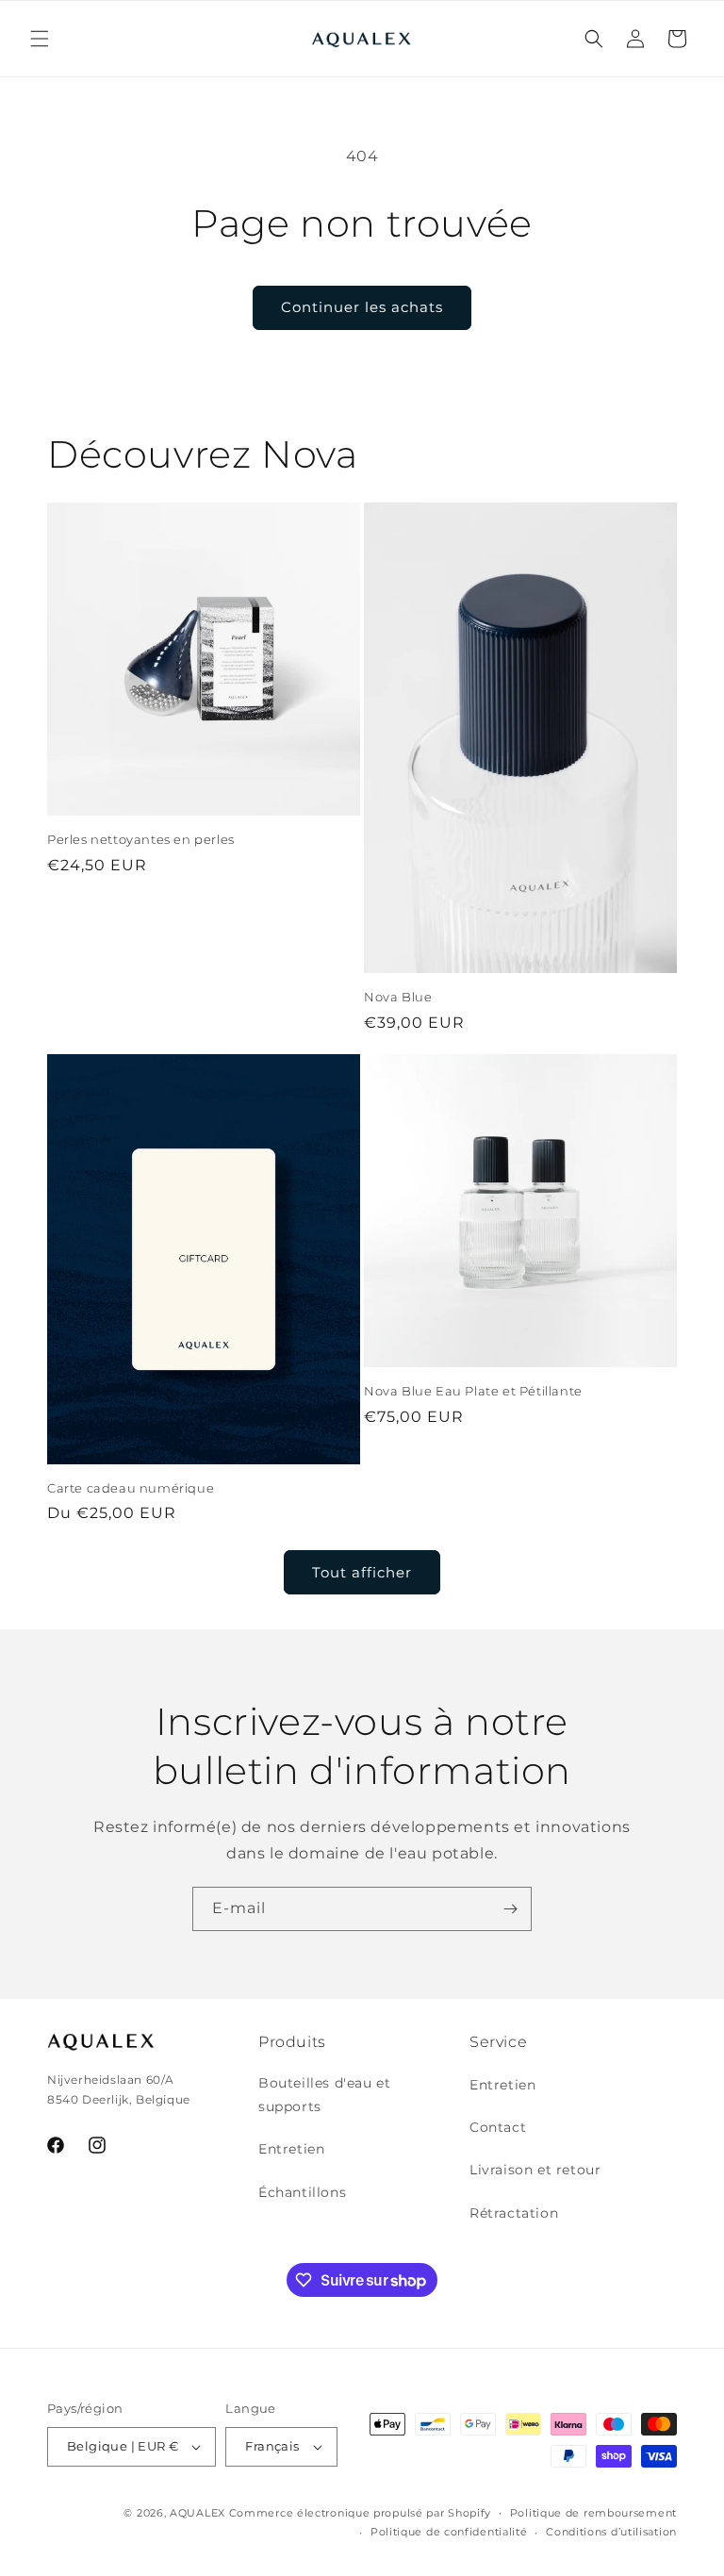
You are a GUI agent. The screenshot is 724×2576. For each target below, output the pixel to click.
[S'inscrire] (510, 1909)
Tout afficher (362, 1572)
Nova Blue (398, 997)
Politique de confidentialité (449, 2532)
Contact (498, 2127)
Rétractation (514, 2213)
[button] (40, 39)
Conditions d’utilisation (611, 2532)
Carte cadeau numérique (131, 1488)
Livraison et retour (535, 2170)
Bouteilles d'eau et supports (324, 2095)
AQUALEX (197, 2513)
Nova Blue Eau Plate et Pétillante (473, 1391)
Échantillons (302, 2192)
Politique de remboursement (593, 2513)
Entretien (291, 2149)
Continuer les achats (362, 307)
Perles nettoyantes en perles (141, 839)
